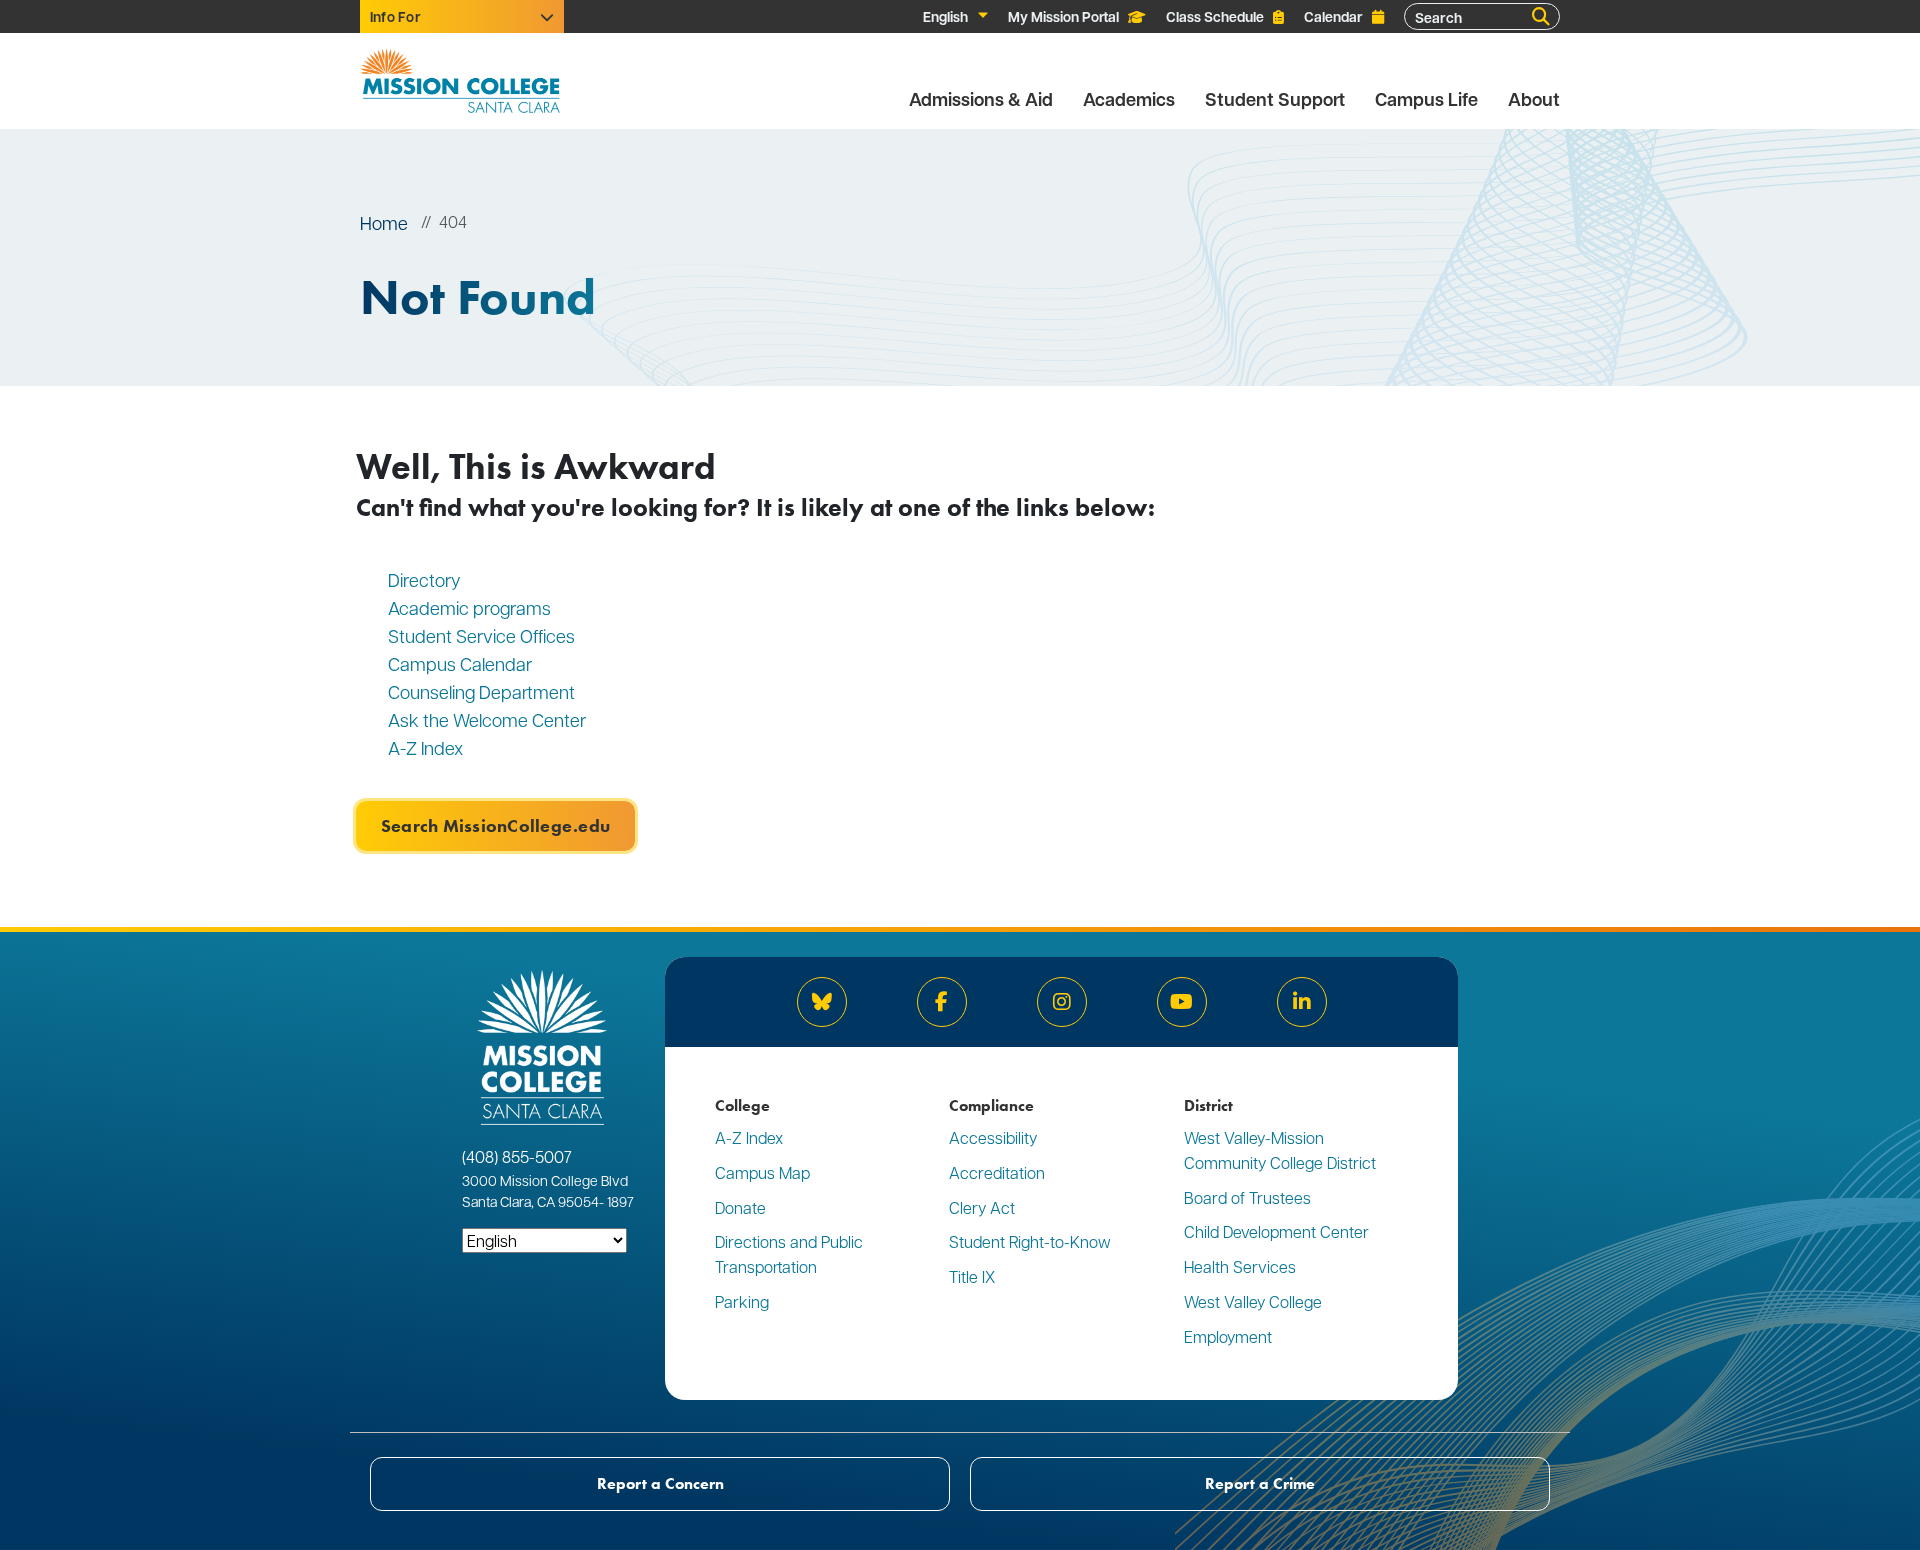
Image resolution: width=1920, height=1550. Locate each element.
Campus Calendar (460, 663)
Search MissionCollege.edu (495, 826)
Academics (1129, 99)
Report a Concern (660, 1483)
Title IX (972, 1276)
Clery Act (982, 1207)
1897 (619, 1201)
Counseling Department (483, 691)
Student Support (1275, 99)
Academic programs (469, 607)
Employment (1228, 1336)
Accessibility (993, 1137)
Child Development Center (1276, 1231)
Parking (742, 1301)
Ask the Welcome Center (487, 719)
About (1534, 99)
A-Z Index (425, 747)
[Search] (1541, 17)
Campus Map (762, 1172)
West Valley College (1253, 1301)
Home (384, 222)
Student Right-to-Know (1030, 1241)
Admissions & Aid (981, 99)
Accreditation (997, 1172)
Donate (740, 1207)
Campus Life (1426, 99)
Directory (424, 579)
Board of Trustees (1247, 1197)
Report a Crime (1260, 1483)
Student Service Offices (481, 635)
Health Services (1240, 1266)
